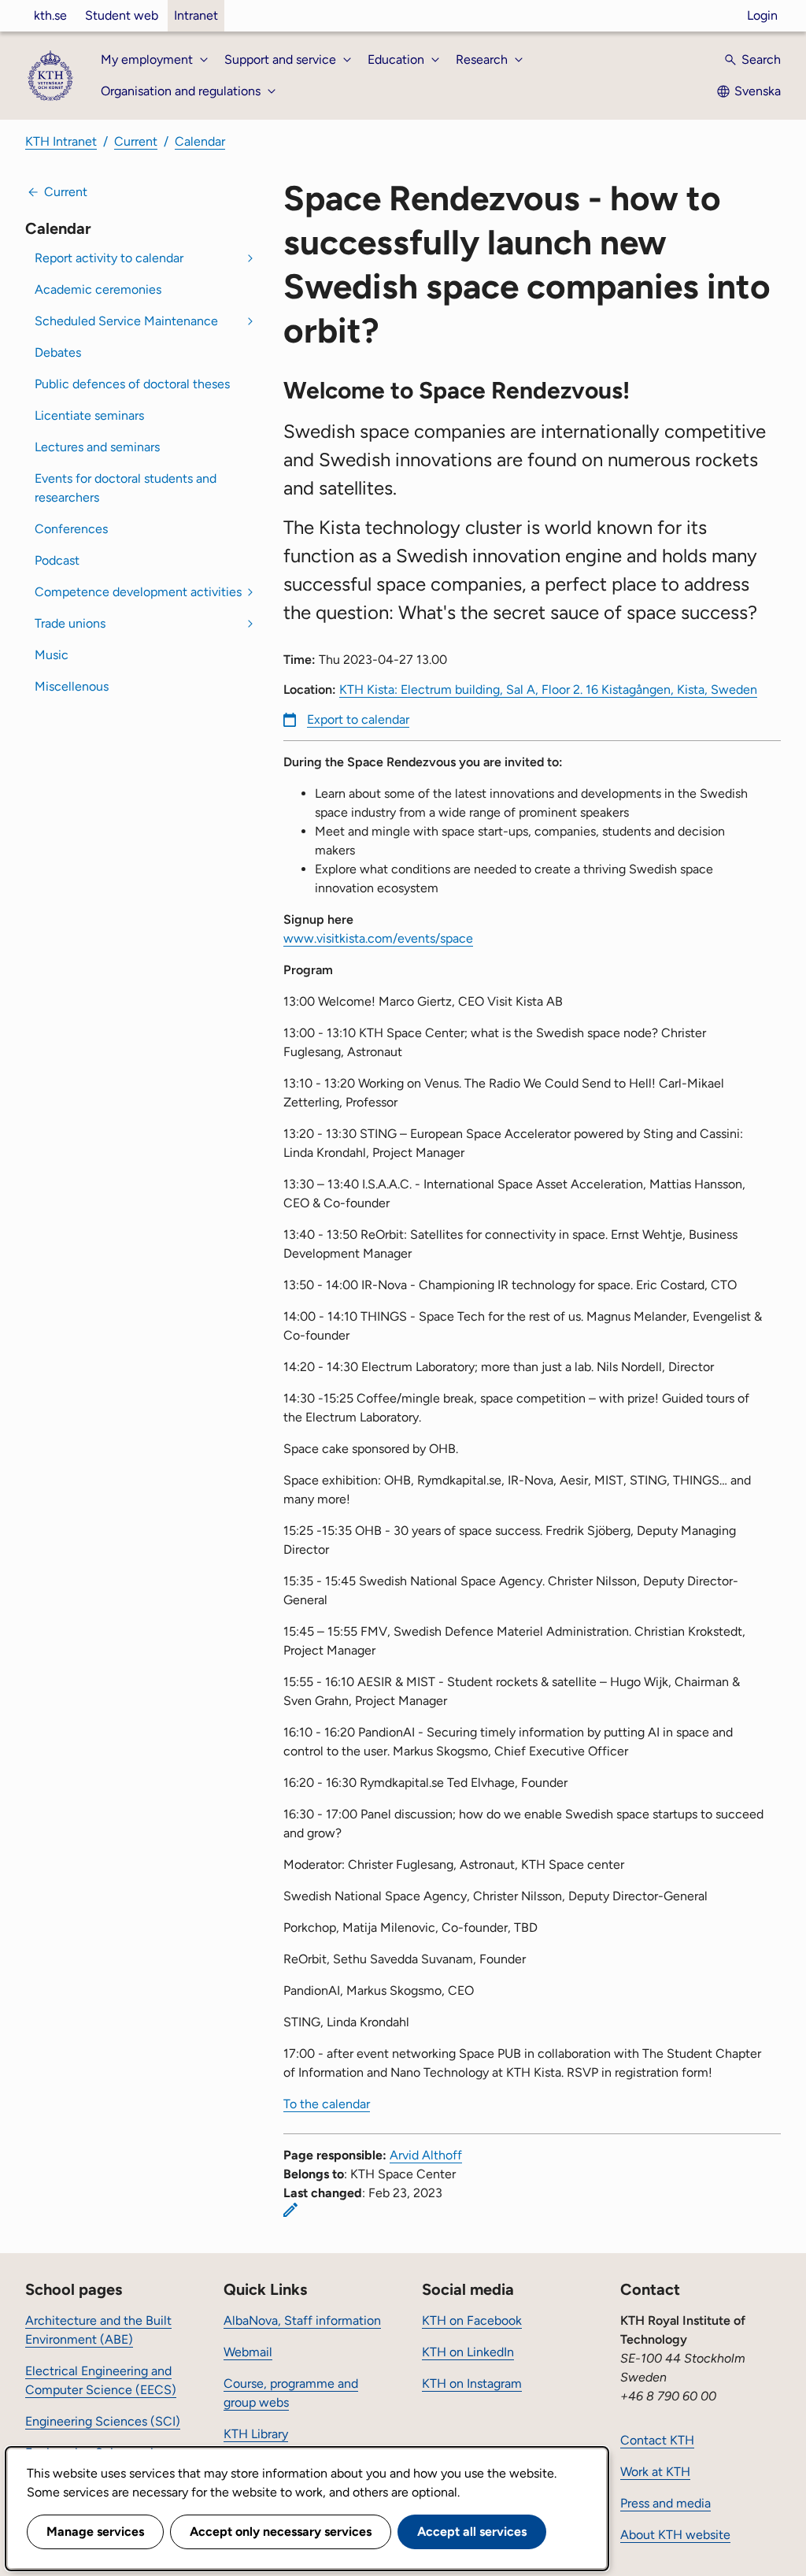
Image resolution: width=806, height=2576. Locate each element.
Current (136, 141)
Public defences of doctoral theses (132, 384)
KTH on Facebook (472, 2320)
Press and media (666, 2503)
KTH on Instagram (472, 2383)
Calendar (200, 141)
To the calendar (327, 2104)
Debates (58, 352)
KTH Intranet (61, 141)
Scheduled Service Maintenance (126, 321)
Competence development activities (138, 592)
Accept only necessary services (281, 2532)
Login (762, 15)
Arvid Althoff (426, 2155)
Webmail (248, 2352)
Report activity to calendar (109, 258)
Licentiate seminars (89, 415)
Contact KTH (657, 2440)
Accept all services (472, 2532)
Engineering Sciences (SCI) (103, 2421)
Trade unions (70, 623)
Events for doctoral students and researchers (126, 488)
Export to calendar (358, 719)
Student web (122, 15)
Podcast (57, 560)
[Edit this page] (290, 2210)
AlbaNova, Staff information (302, 2320)
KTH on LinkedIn (468, 2352)
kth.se (50, 15)
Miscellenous (72, 686)
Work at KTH (655, 2472)
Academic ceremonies (98, 289)
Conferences (71, 529)
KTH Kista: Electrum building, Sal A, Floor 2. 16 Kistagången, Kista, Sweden (548, 689)
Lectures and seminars (97, 447)
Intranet (196, 15)
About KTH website (675, 2535)
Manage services (95, 2532)
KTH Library (256, 2434)
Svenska (758, 91)
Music (52, 655)
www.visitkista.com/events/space (378, 938)
